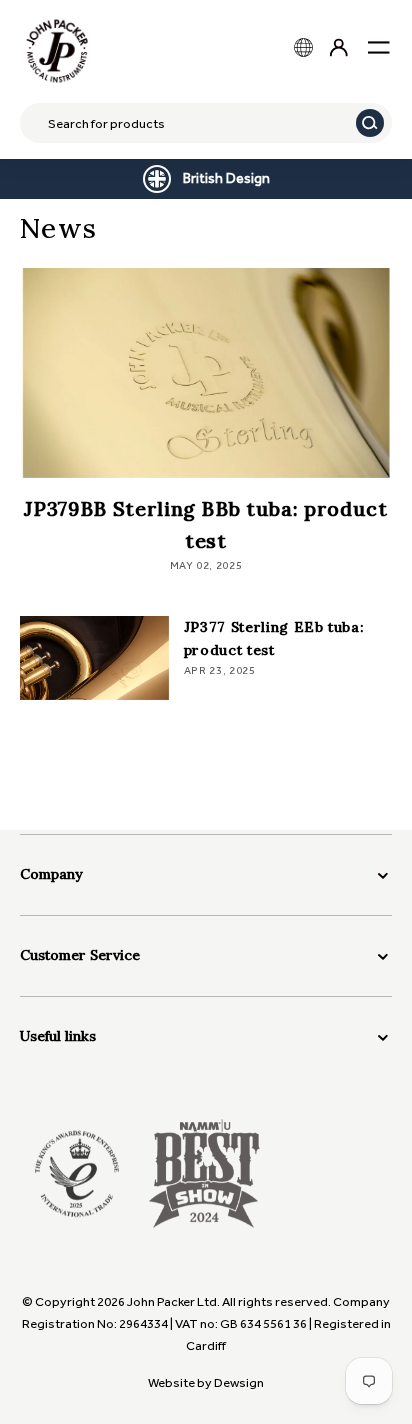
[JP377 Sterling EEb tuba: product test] (94, 658)
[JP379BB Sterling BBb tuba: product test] (206, 372)
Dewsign (239, 1382)
